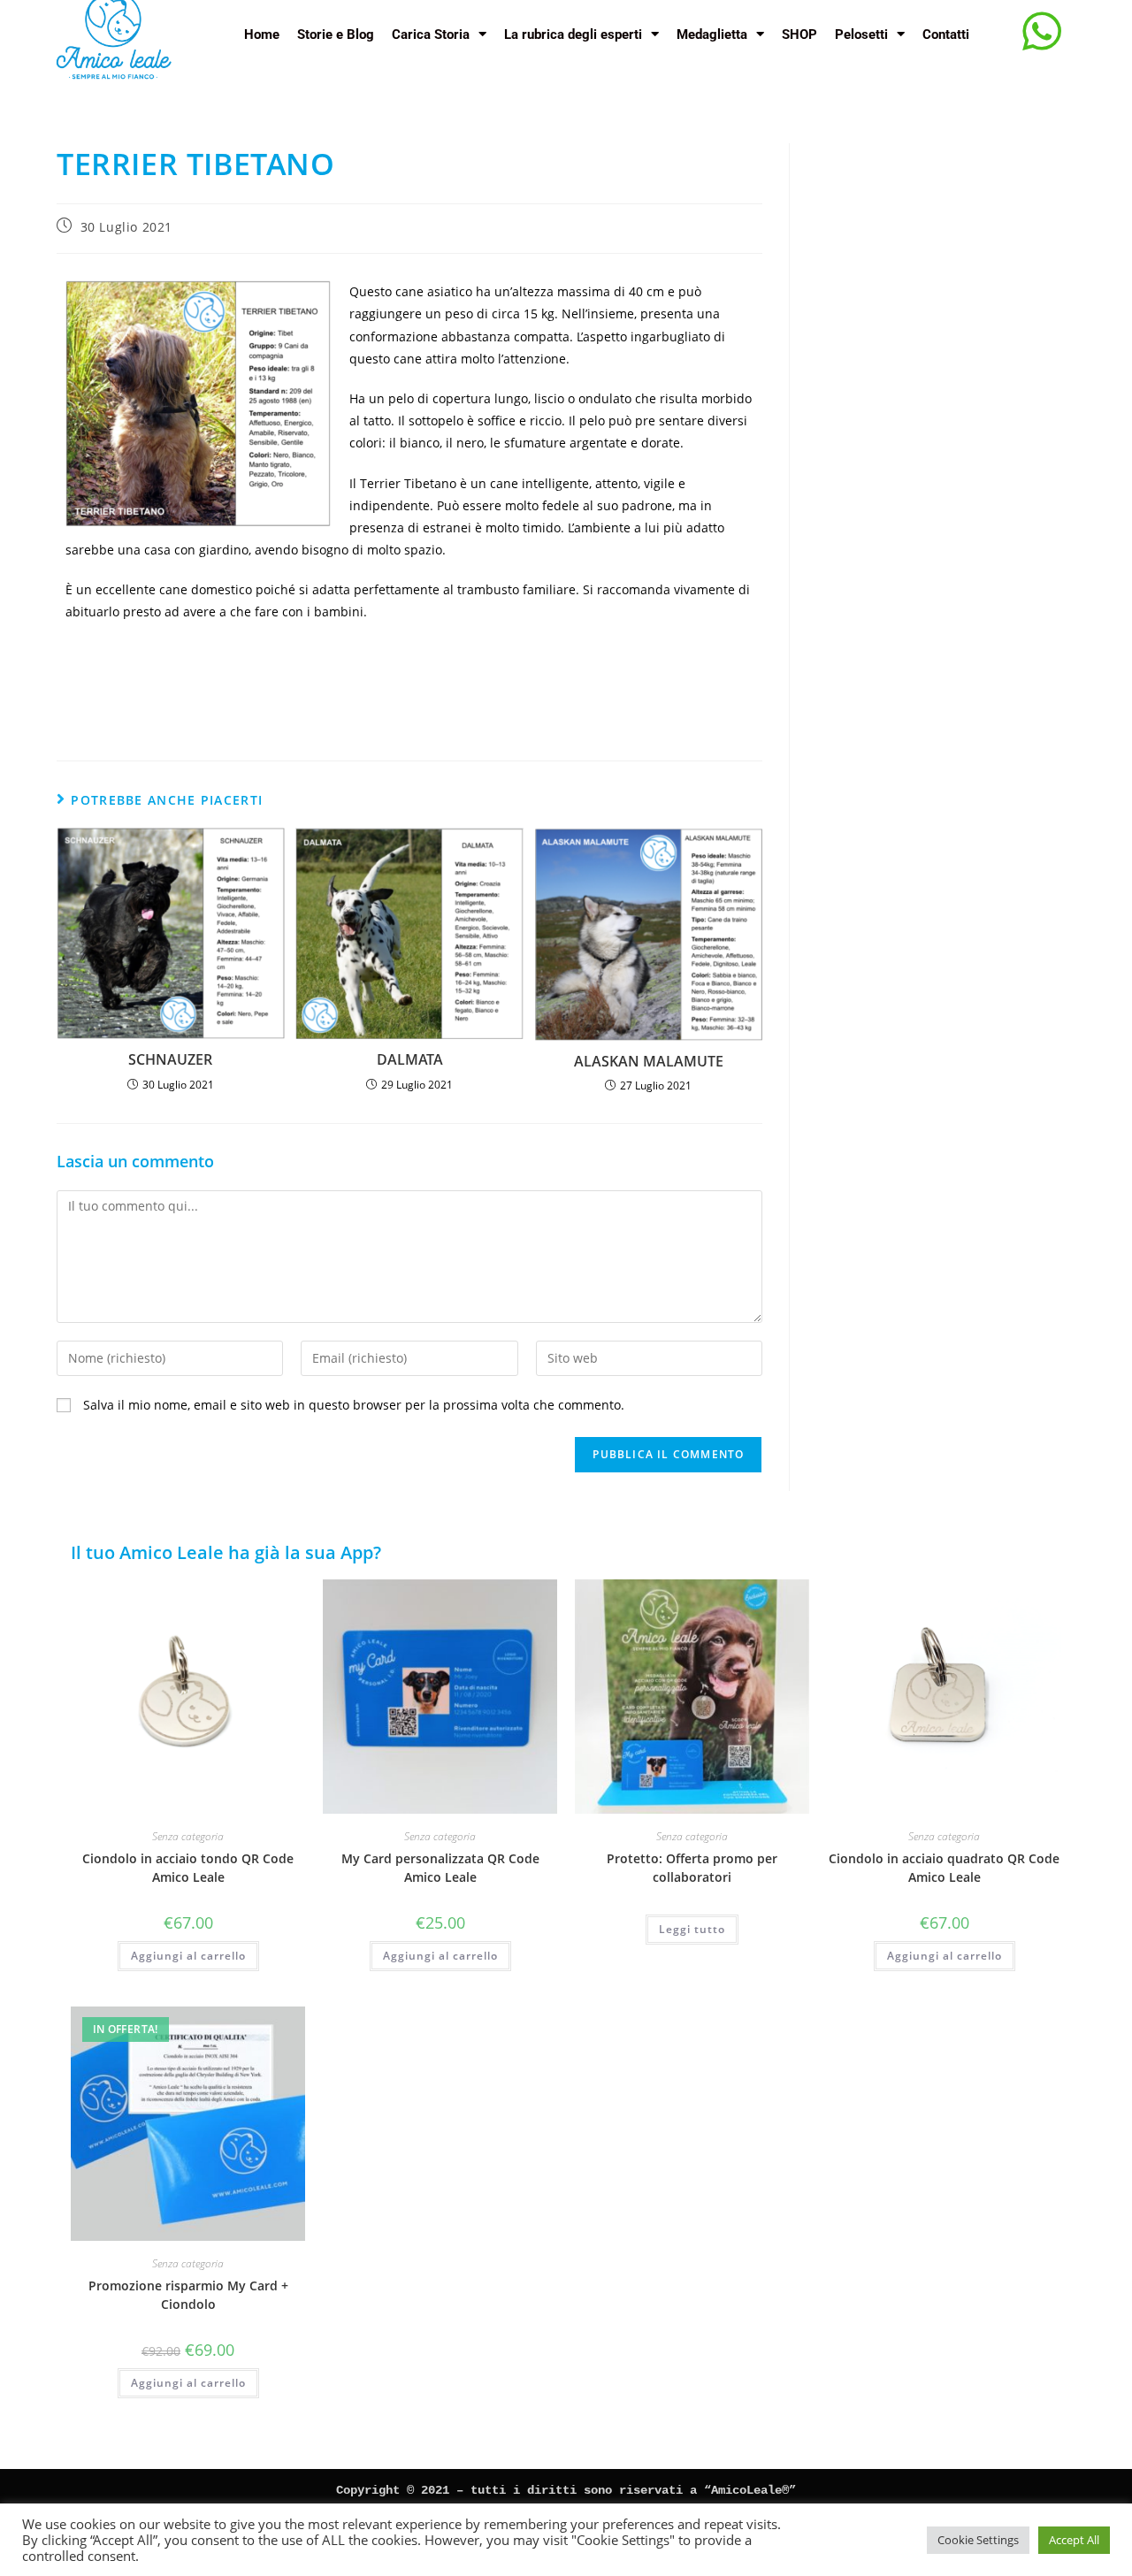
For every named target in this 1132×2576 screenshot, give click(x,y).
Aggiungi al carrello (188, 1956)
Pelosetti (861, 34)
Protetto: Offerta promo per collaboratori (692, 1868)
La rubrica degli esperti (573, 34)
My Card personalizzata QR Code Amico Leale (440, 1868)
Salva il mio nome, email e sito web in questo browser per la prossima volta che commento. (354, 1405)
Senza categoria (188, 1836)
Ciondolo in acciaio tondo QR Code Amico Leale (188, 1868)
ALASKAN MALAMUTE (649, 1061)
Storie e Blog (336, 34)
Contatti (946, 34)
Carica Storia (431, 34)
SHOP (799, 34)
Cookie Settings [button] (978, 2540)
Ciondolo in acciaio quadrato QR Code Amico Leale (944, 1868)
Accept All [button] (1074, 2540)
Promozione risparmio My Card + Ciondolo (188, 2295)
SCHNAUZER (170, 1059)
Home (262, 34)
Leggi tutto (692, 1929)
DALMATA (410, 1059)
